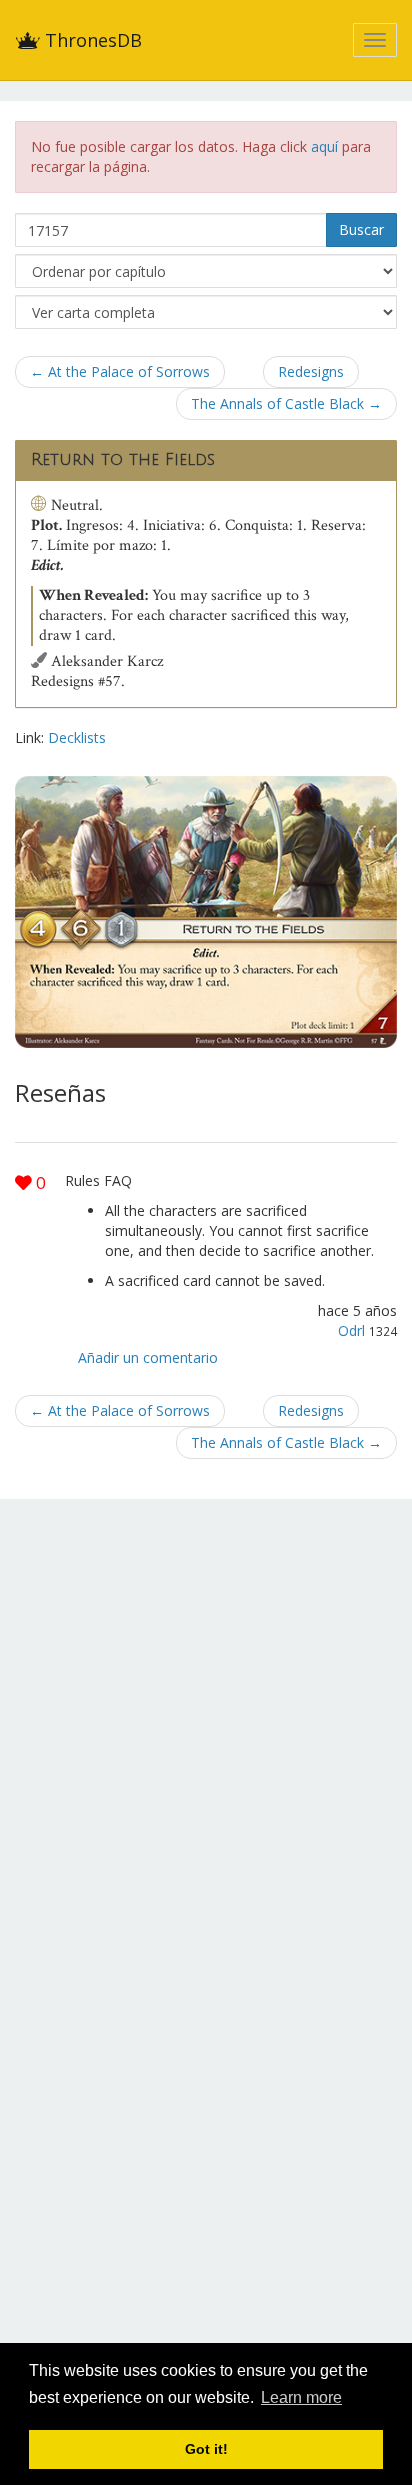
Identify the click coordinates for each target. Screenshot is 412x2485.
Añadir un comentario (148, 1357)
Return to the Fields (123, 460)
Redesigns (311, 371)
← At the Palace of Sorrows (120, 371)
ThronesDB (91, 40)
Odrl (351, 1330)
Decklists (77, 737)
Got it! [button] (206, 2449)
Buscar (361, 229)
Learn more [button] (301, 2397)
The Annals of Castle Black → (286, 403)
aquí (324, 146)
